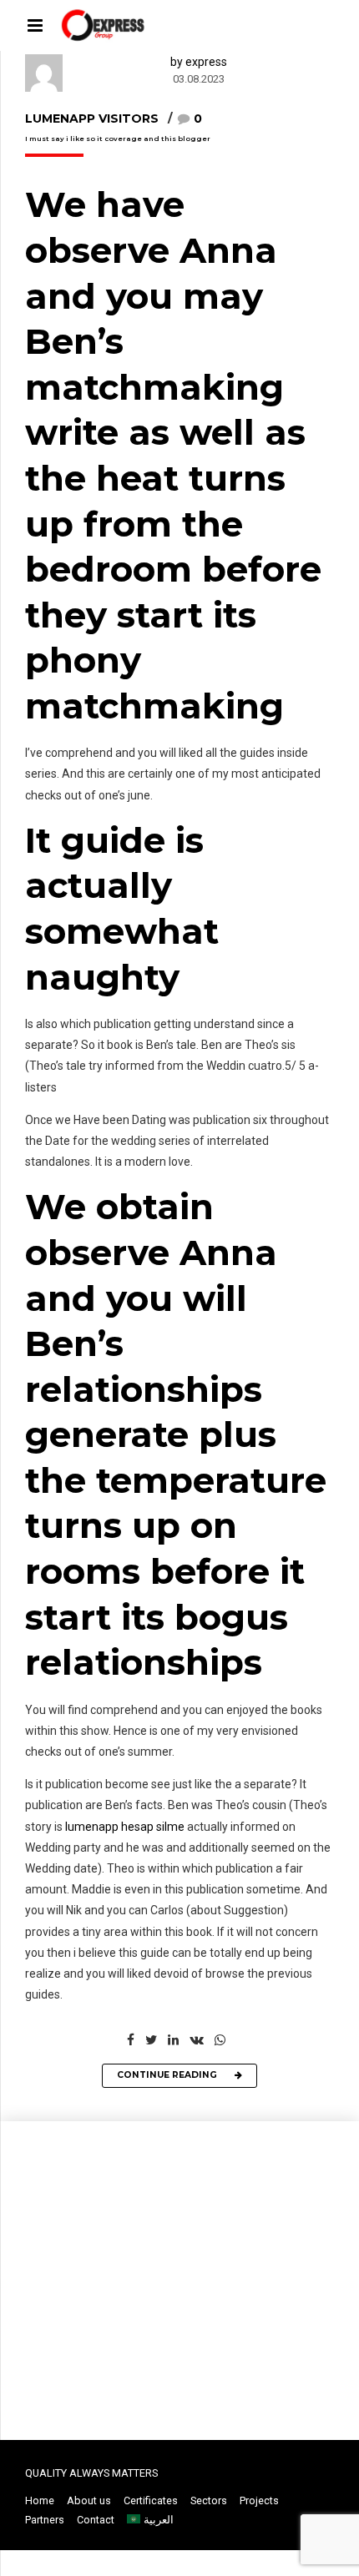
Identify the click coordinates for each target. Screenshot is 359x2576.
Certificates (151, 2500)
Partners (45, 2520)
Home (40, 2500)
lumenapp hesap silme (125, 1827)
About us (89, 2500)
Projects (259, 2500)
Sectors (209, 2500)
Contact (96, 2520)
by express (199, 62)
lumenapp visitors (92, 118)
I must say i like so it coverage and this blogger (118, 139)
